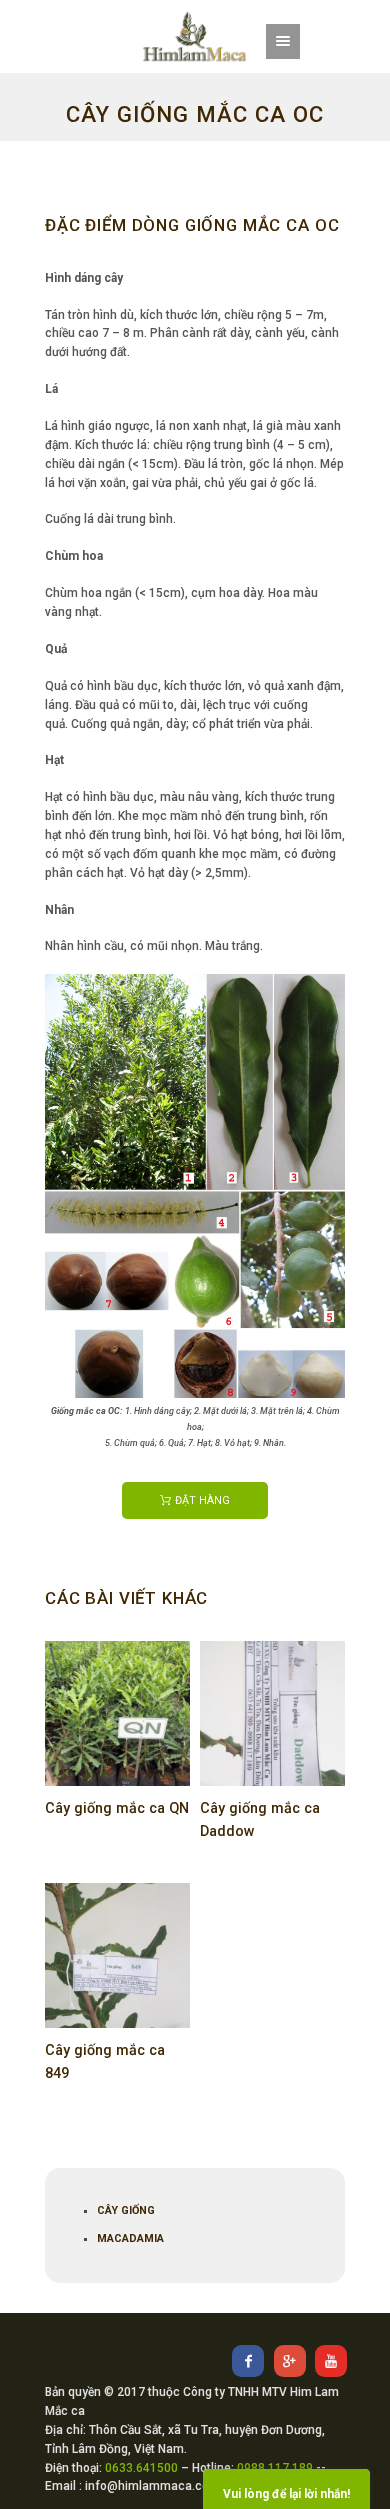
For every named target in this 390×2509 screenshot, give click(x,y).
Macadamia (130, 2238)
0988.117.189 (275, 2468)
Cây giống (126, 2210)
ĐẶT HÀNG (202, 1500)
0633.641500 (141, 2468)
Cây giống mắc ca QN (117, 1808)
